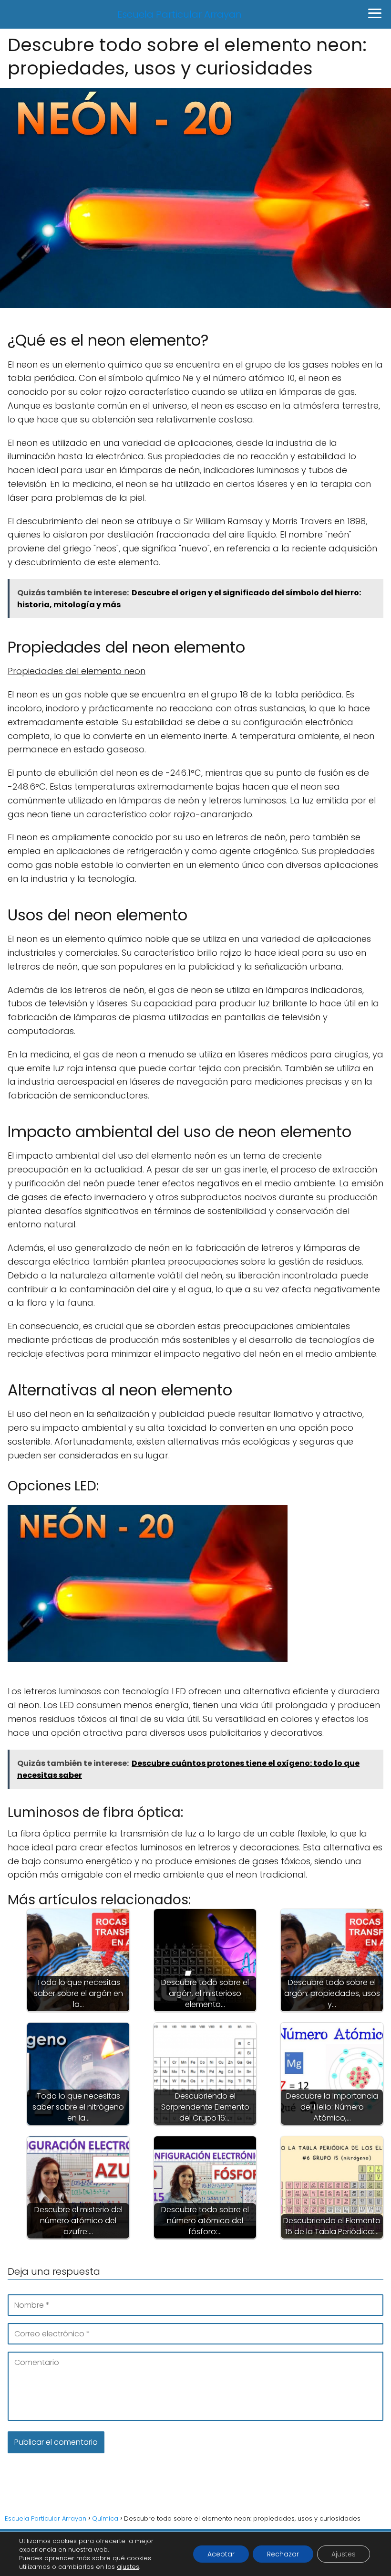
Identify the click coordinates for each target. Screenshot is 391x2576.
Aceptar (221, 2554)
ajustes (128, 2567)
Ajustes (344, 2554)
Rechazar (283, 2554)
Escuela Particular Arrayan (180, 14)
